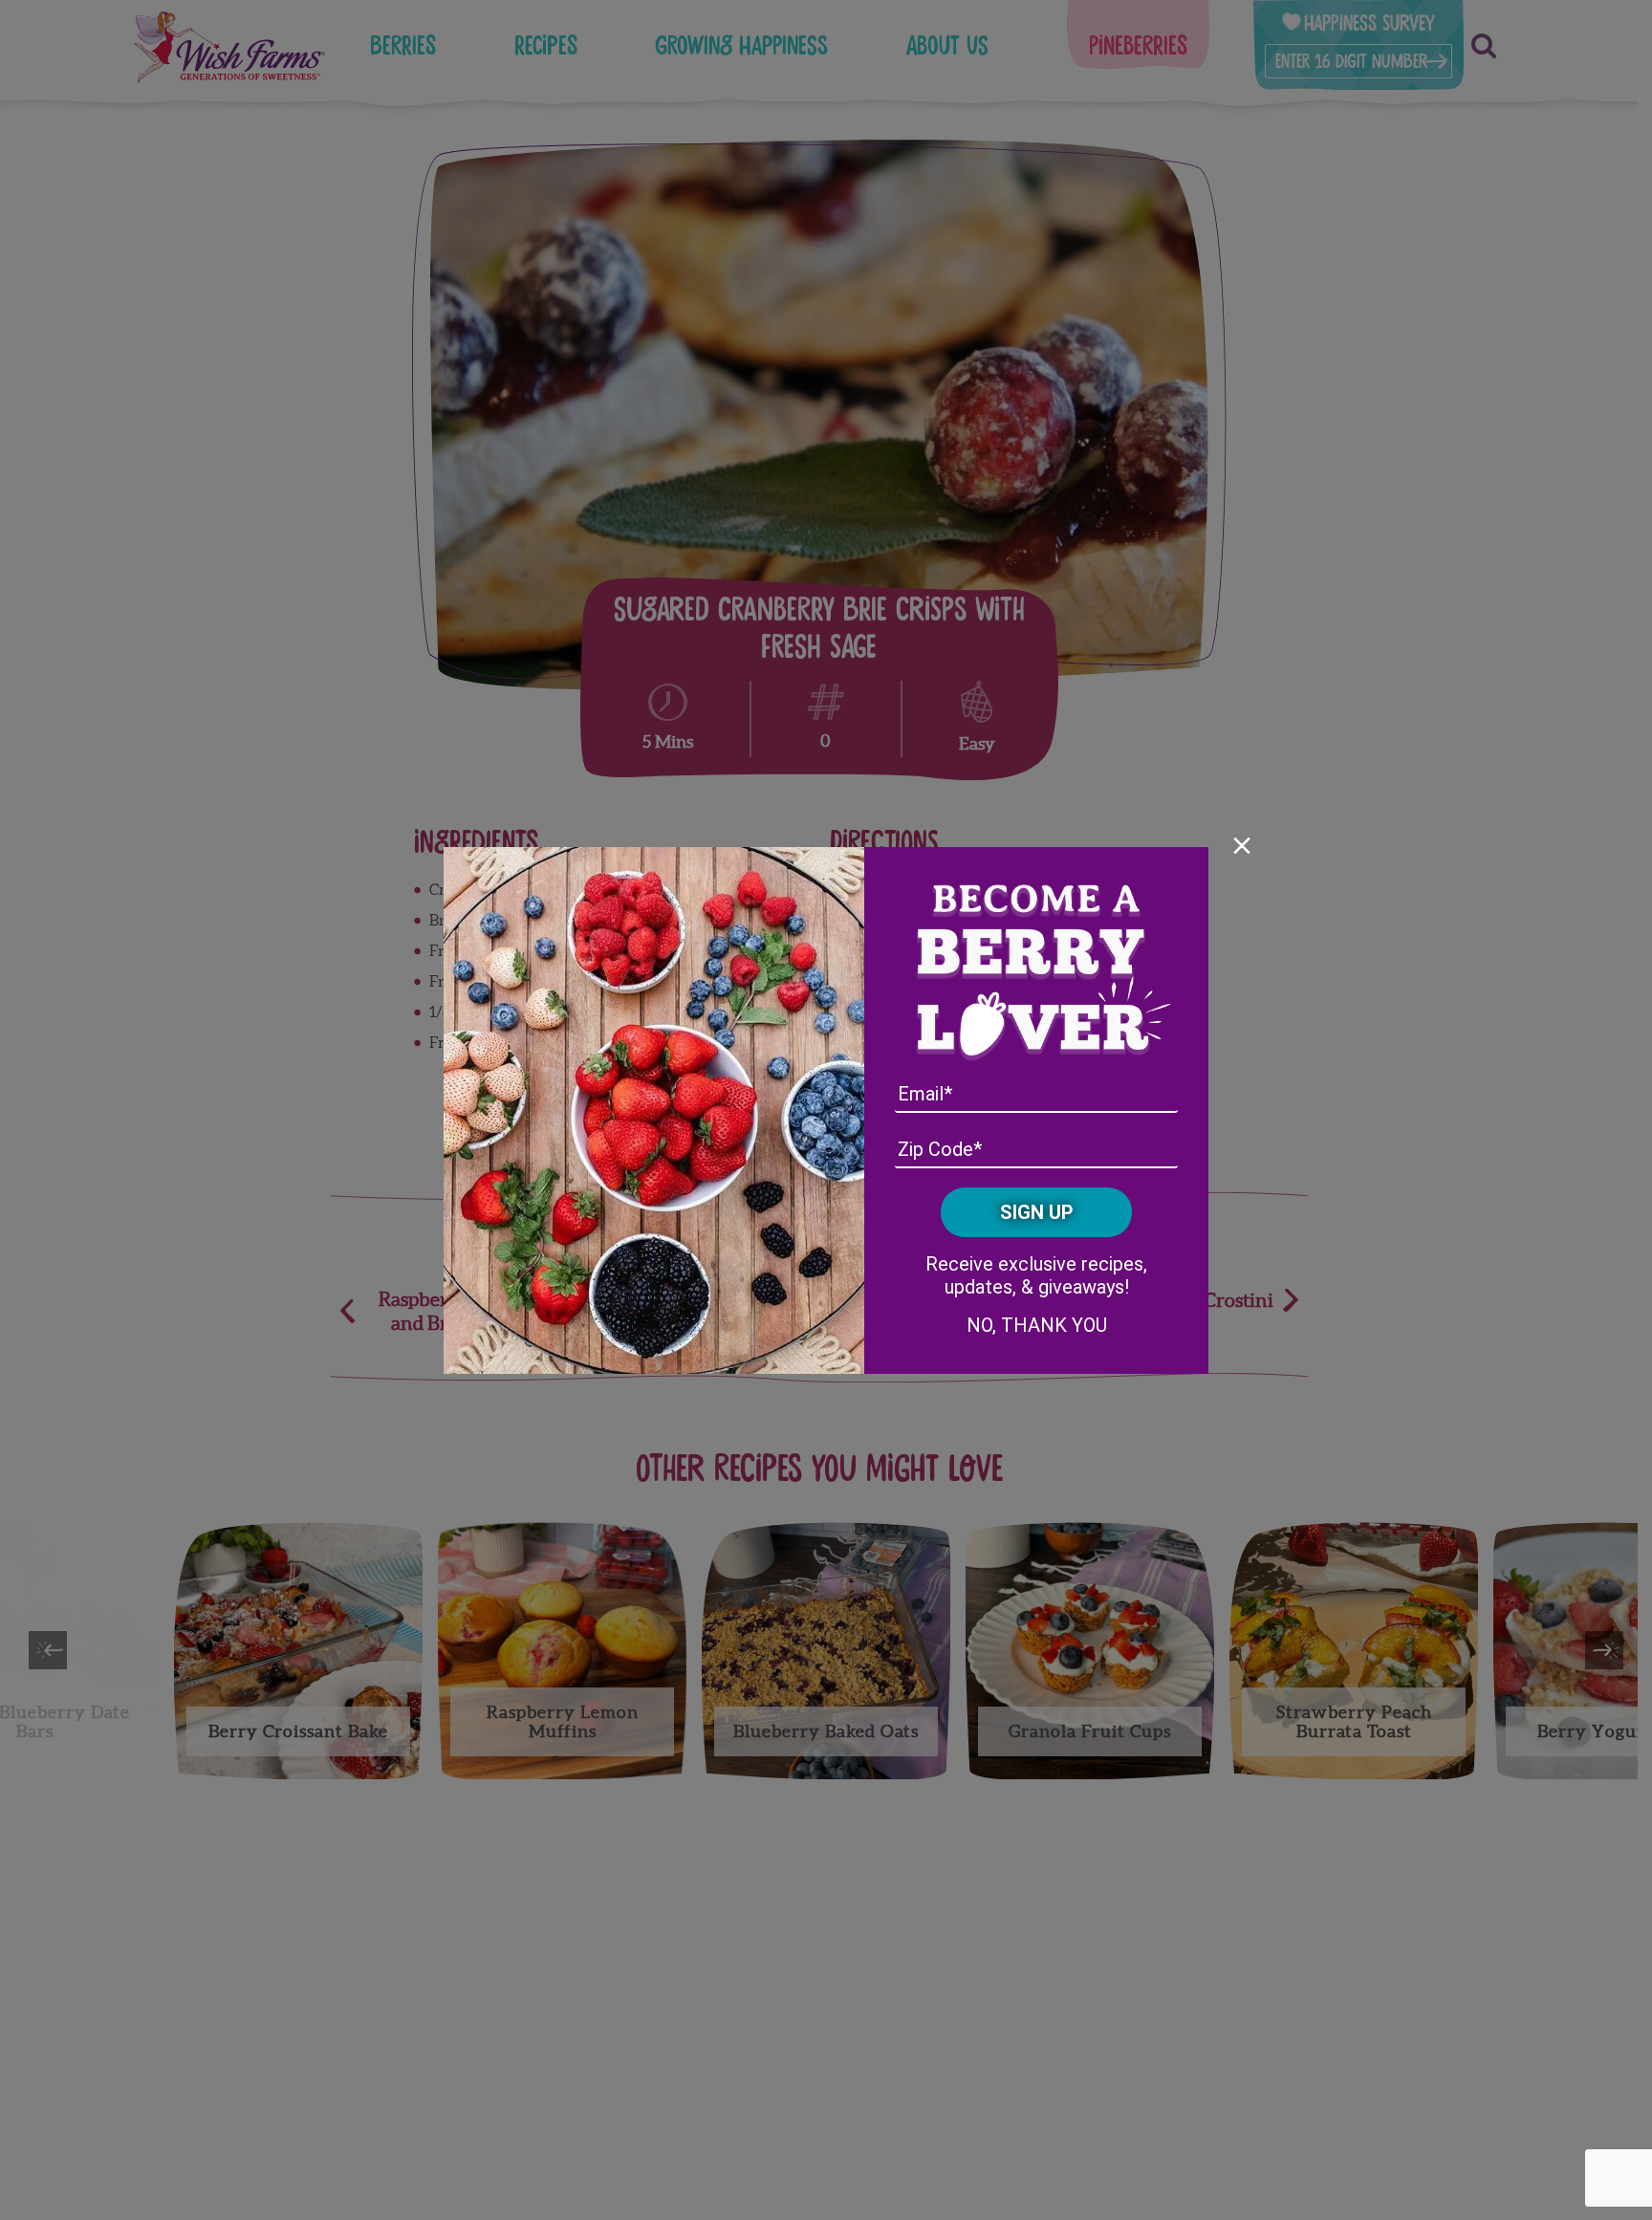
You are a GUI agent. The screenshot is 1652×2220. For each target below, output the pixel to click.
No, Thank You (1037, 1325)
